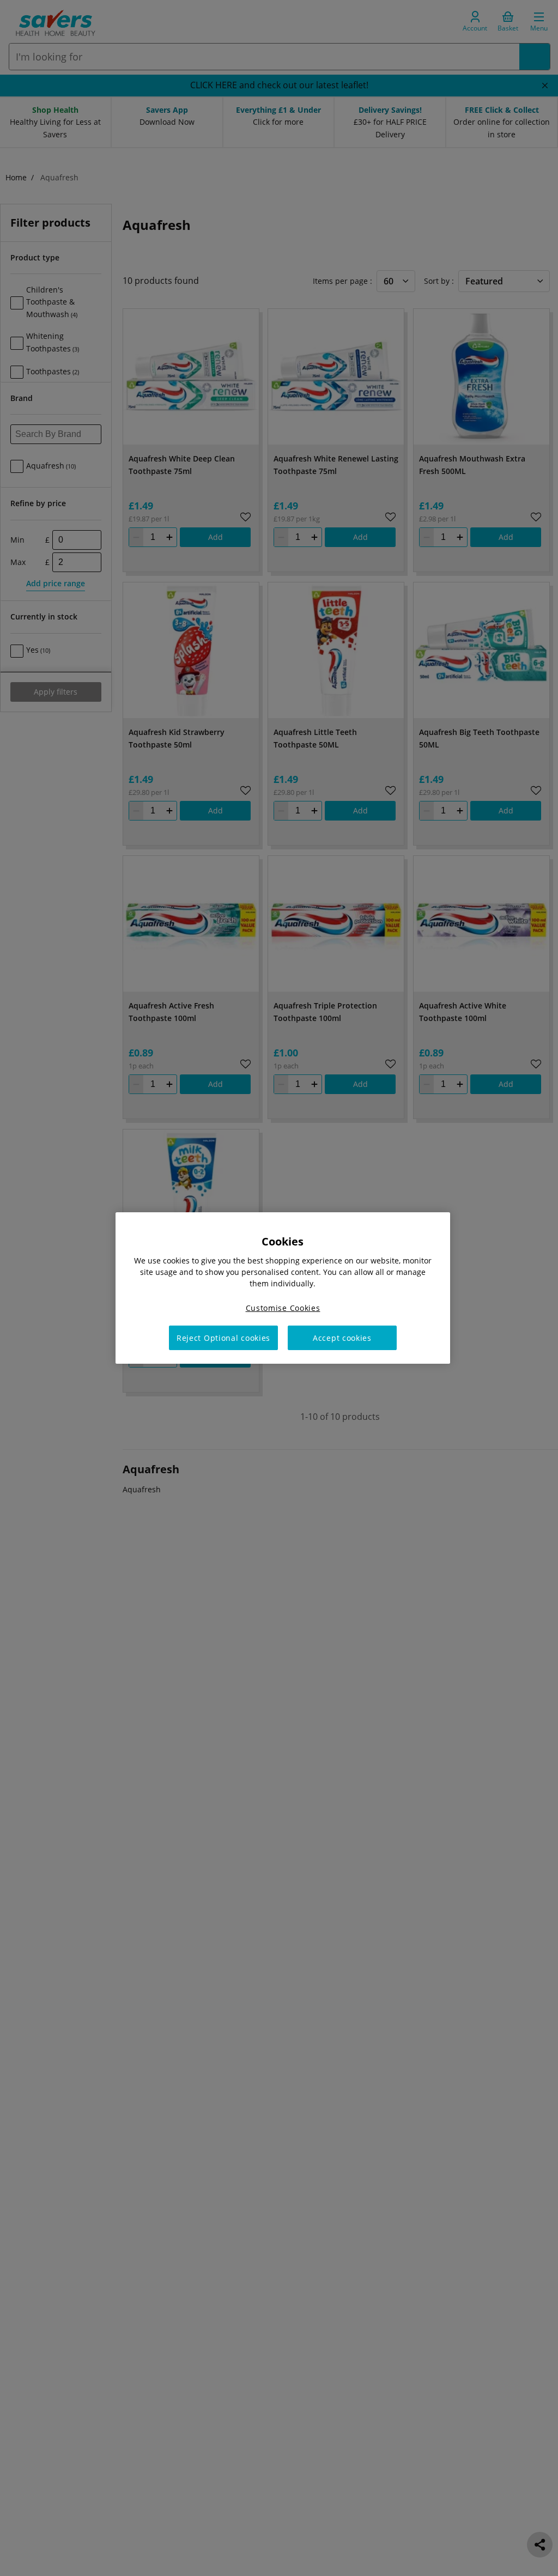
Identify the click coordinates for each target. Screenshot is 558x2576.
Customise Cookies (283, 1308)
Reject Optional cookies (223, 1338)
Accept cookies (342, 1338)
